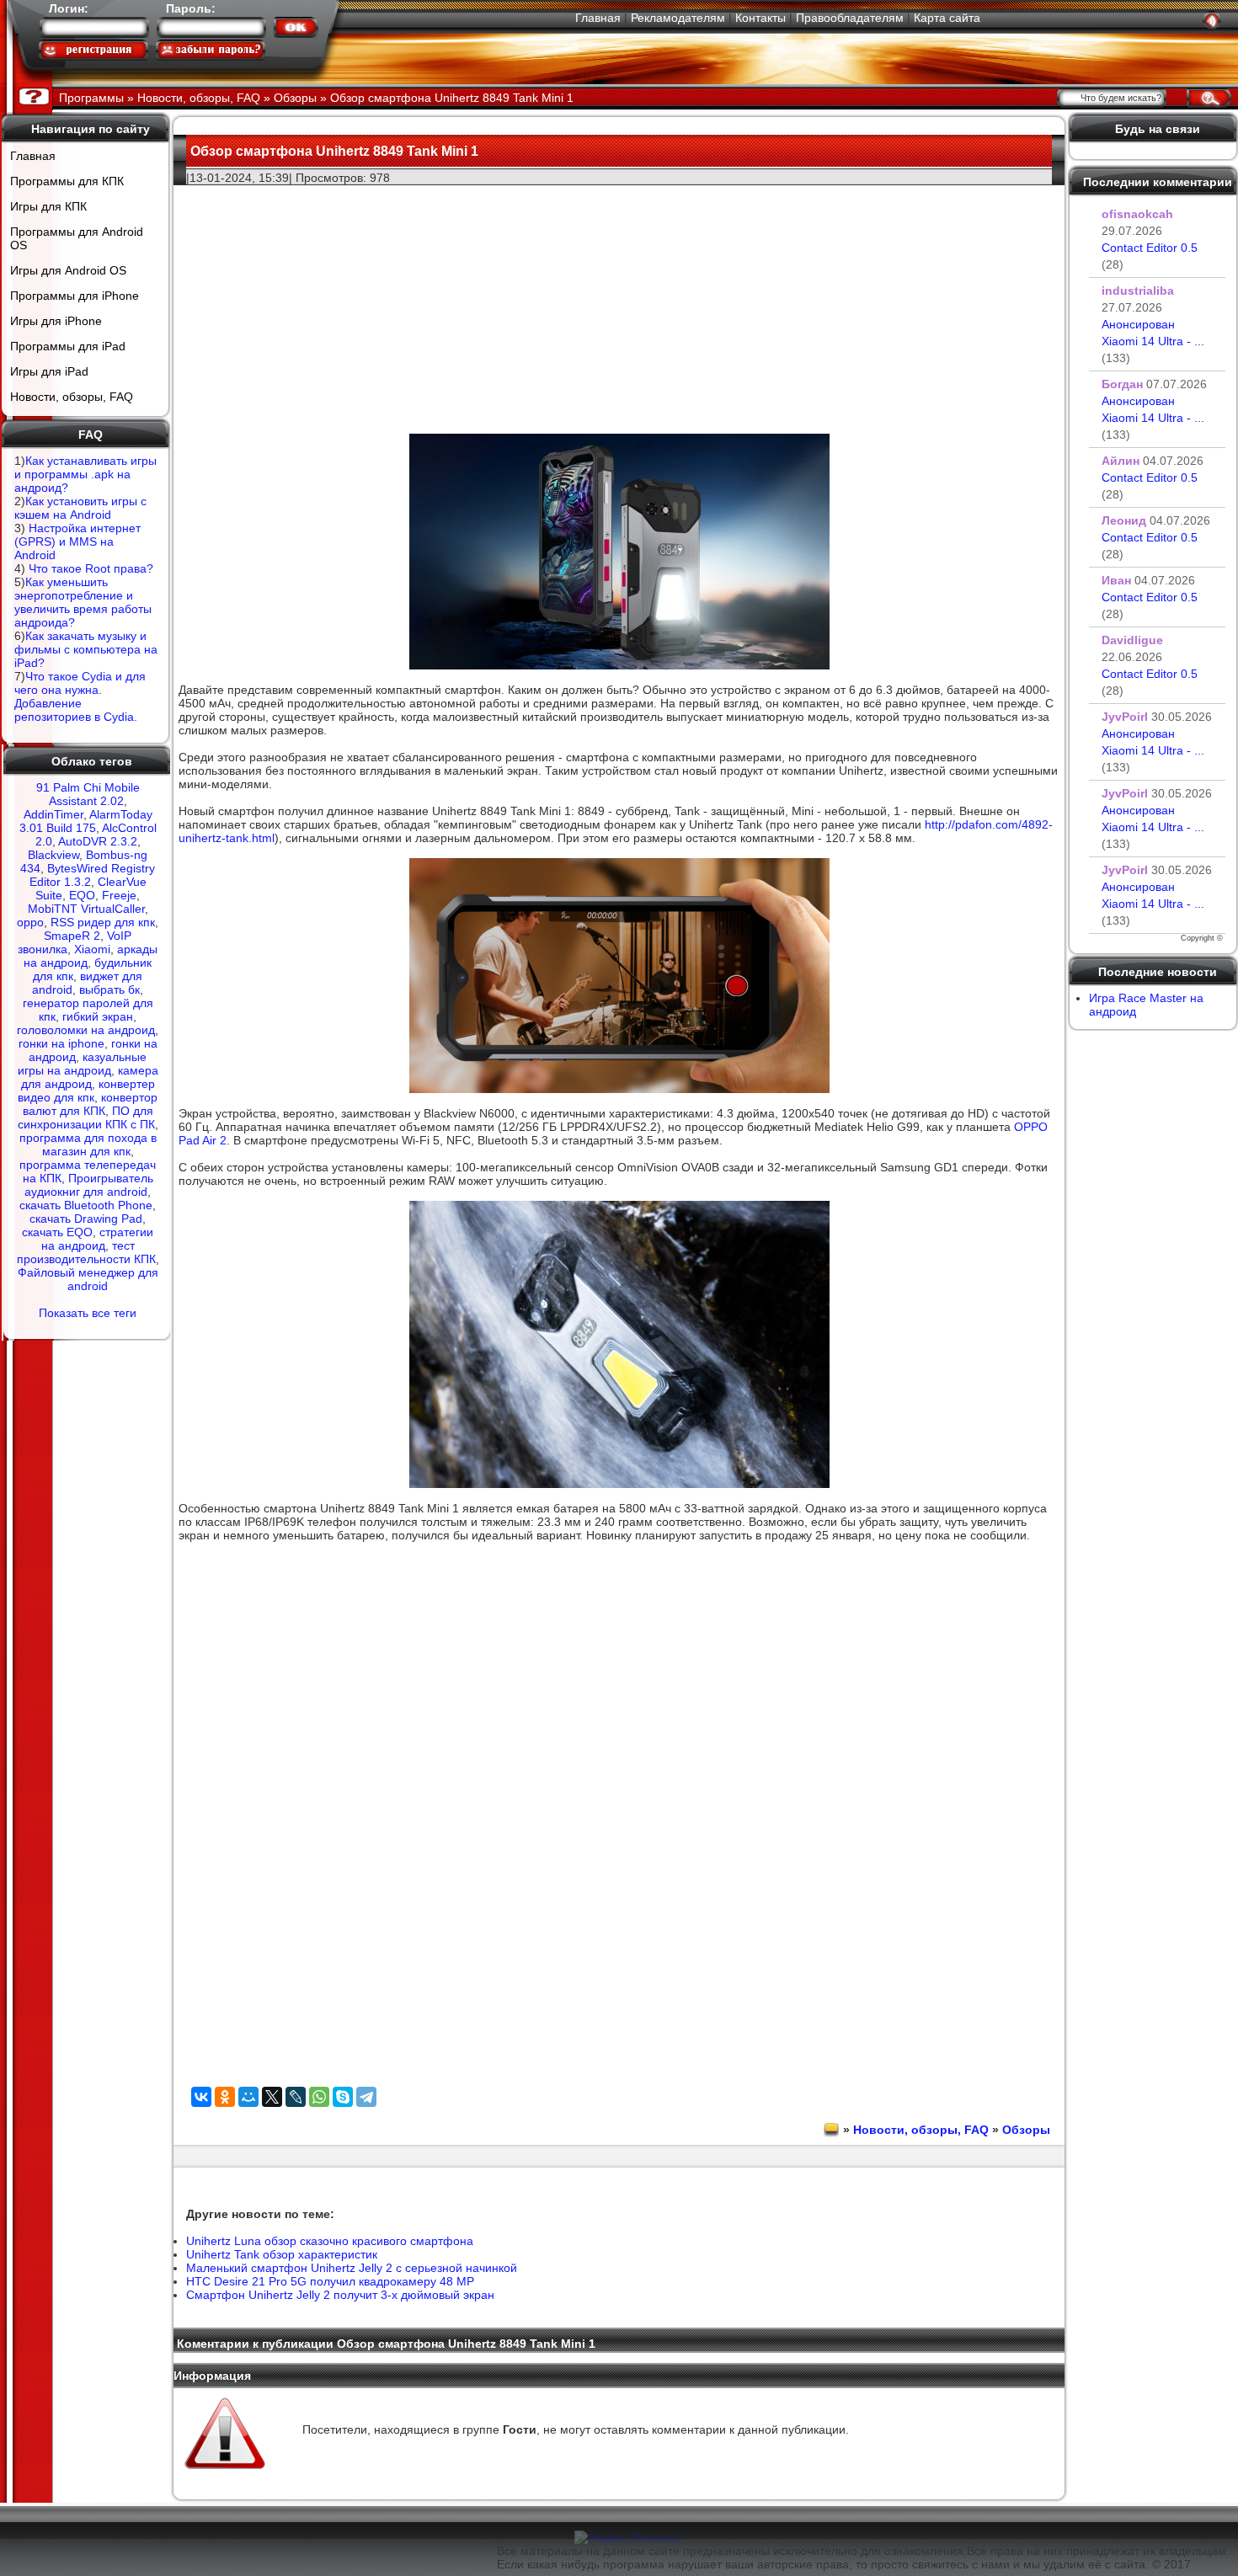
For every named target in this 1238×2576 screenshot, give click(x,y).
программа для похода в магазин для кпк (88, 1144)
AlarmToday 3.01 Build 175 (86, 821)
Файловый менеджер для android (88, 1279)
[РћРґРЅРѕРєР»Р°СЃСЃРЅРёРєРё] (225, 2097)
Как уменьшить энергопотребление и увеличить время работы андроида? (83, 602)
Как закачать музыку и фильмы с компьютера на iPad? (86, 649)
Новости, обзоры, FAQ (72, 397)
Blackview (53, 855)
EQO (82, 895)
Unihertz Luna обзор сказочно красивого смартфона (330, 2241)
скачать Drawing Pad (86, 1219)
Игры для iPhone (56, 321)
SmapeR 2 (72, 936)
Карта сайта (947, 18)
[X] (272, 2097)
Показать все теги (88, 1313)
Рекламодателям (678, 18)
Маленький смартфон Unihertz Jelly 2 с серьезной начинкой (352, 2268)
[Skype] (343, 2097)
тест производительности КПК (86, 1252)
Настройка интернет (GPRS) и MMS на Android (77, 541)
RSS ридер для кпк (103, 922)
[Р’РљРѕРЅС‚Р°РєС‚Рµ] (201, 2097)
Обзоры (1026, 2130)
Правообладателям (850, 18)
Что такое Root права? (91, 568)
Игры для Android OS (68, 270)
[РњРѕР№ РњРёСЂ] (248, 2097)
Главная (598, 18)
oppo (30, 922)
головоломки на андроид (86, 1030)
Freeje (119, 895)
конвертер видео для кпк (86, 1091)
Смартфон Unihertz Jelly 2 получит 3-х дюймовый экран (340, 2295)
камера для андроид (90, 1077)
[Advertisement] (619, 304)
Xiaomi (92, 949)
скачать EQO (57, 1232)
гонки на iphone (61, 1043)
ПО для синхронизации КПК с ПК (86, 1117)
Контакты (760, 18)
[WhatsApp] (319, 2097)
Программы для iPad (68, 346)
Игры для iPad (49, 371)
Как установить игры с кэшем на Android (80, 508)
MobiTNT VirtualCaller (86, 909)
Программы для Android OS (77, 238)
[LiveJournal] (296, 2097)
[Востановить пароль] (211, 50)
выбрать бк (109, 989)
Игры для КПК (48, 206)
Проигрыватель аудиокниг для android (89, 1185)
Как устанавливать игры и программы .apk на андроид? (85, 474)
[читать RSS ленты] (1212, 20)
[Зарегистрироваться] (93, 50)
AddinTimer (53, 814)
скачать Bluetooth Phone (86, 1205)
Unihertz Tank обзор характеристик (282, 2254)
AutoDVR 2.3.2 (98, 841)
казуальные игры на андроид (83, 1064)
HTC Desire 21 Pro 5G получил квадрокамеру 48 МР (330, 2281)
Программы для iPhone (75, 296)
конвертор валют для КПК (91, 1104)
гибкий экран (98, 1016)
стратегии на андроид (98, 1239)
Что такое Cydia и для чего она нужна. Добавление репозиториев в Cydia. (80, 696)
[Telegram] (366, 2097)
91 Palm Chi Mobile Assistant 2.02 (88, 794)
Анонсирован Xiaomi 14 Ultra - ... (1153, 341)
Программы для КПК (67, 181)
